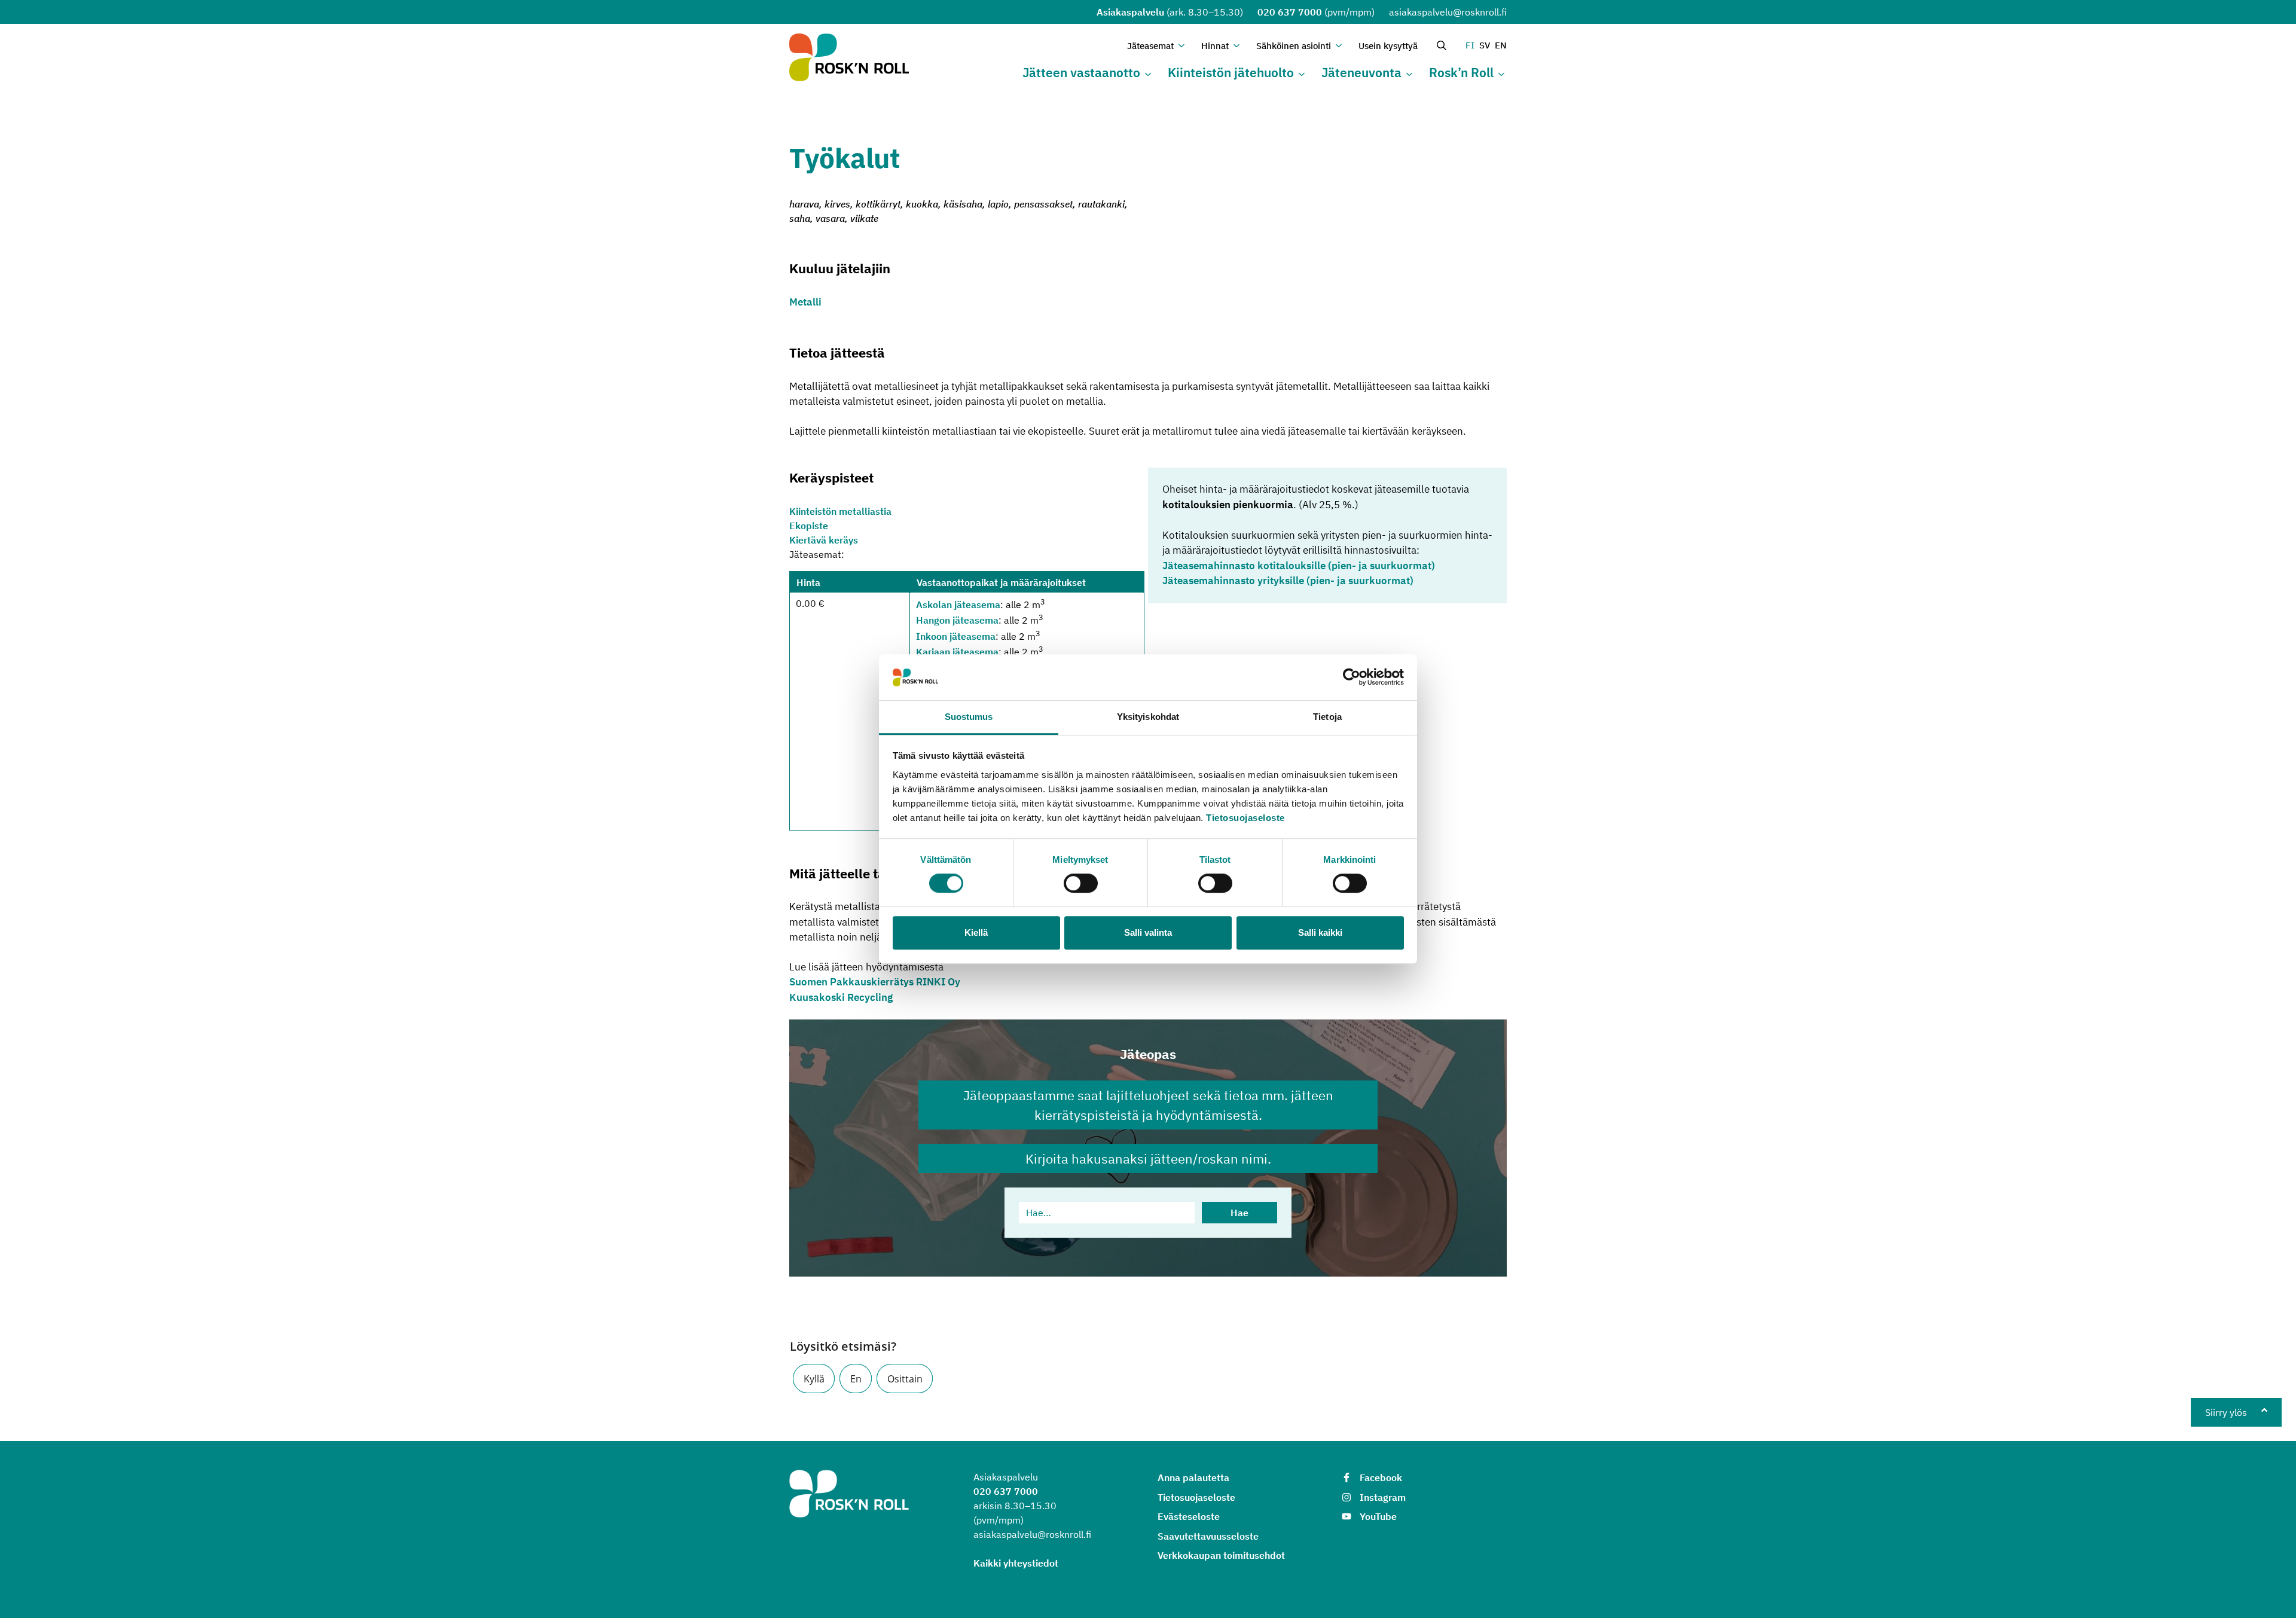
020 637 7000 (1290, 12)
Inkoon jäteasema (956, 636)
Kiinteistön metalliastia (840, 511)
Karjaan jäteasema (957, 652)
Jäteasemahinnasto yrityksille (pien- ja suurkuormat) (1288, 581)
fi (1470, 45)
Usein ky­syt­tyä (1388, 46)
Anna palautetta (1193, 1477)
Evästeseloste (1189, 1516)
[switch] (1081, 883)
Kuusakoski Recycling (841, 997)
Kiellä (976, 932)
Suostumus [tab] (969, 717)
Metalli (805, 302)
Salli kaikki (1320, 932)
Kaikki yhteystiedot (1016, 1563)
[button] (814, 1379)
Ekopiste (809, 526)
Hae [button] (1239, 1213)
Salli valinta (1148, 932)
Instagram (1383, 1497)
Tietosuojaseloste (1245, 818)
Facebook (1381, 1477)
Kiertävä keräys (824, 540)
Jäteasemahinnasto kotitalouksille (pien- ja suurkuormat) (1299, 566)
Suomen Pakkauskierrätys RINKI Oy (875, 982)
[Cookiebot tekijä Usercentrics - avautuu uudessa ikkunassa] (1352, 677)
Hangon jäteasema (957, 621)
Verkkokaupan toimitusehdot (1221, 1555)
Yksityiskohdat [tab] (1148, 717)
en (1501, 45)
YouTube (1378, 1516)
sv (1485, 45)
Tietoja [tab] (1327, 717)
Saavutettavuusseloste (1208, 1536)
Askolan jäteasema (958, 605)
